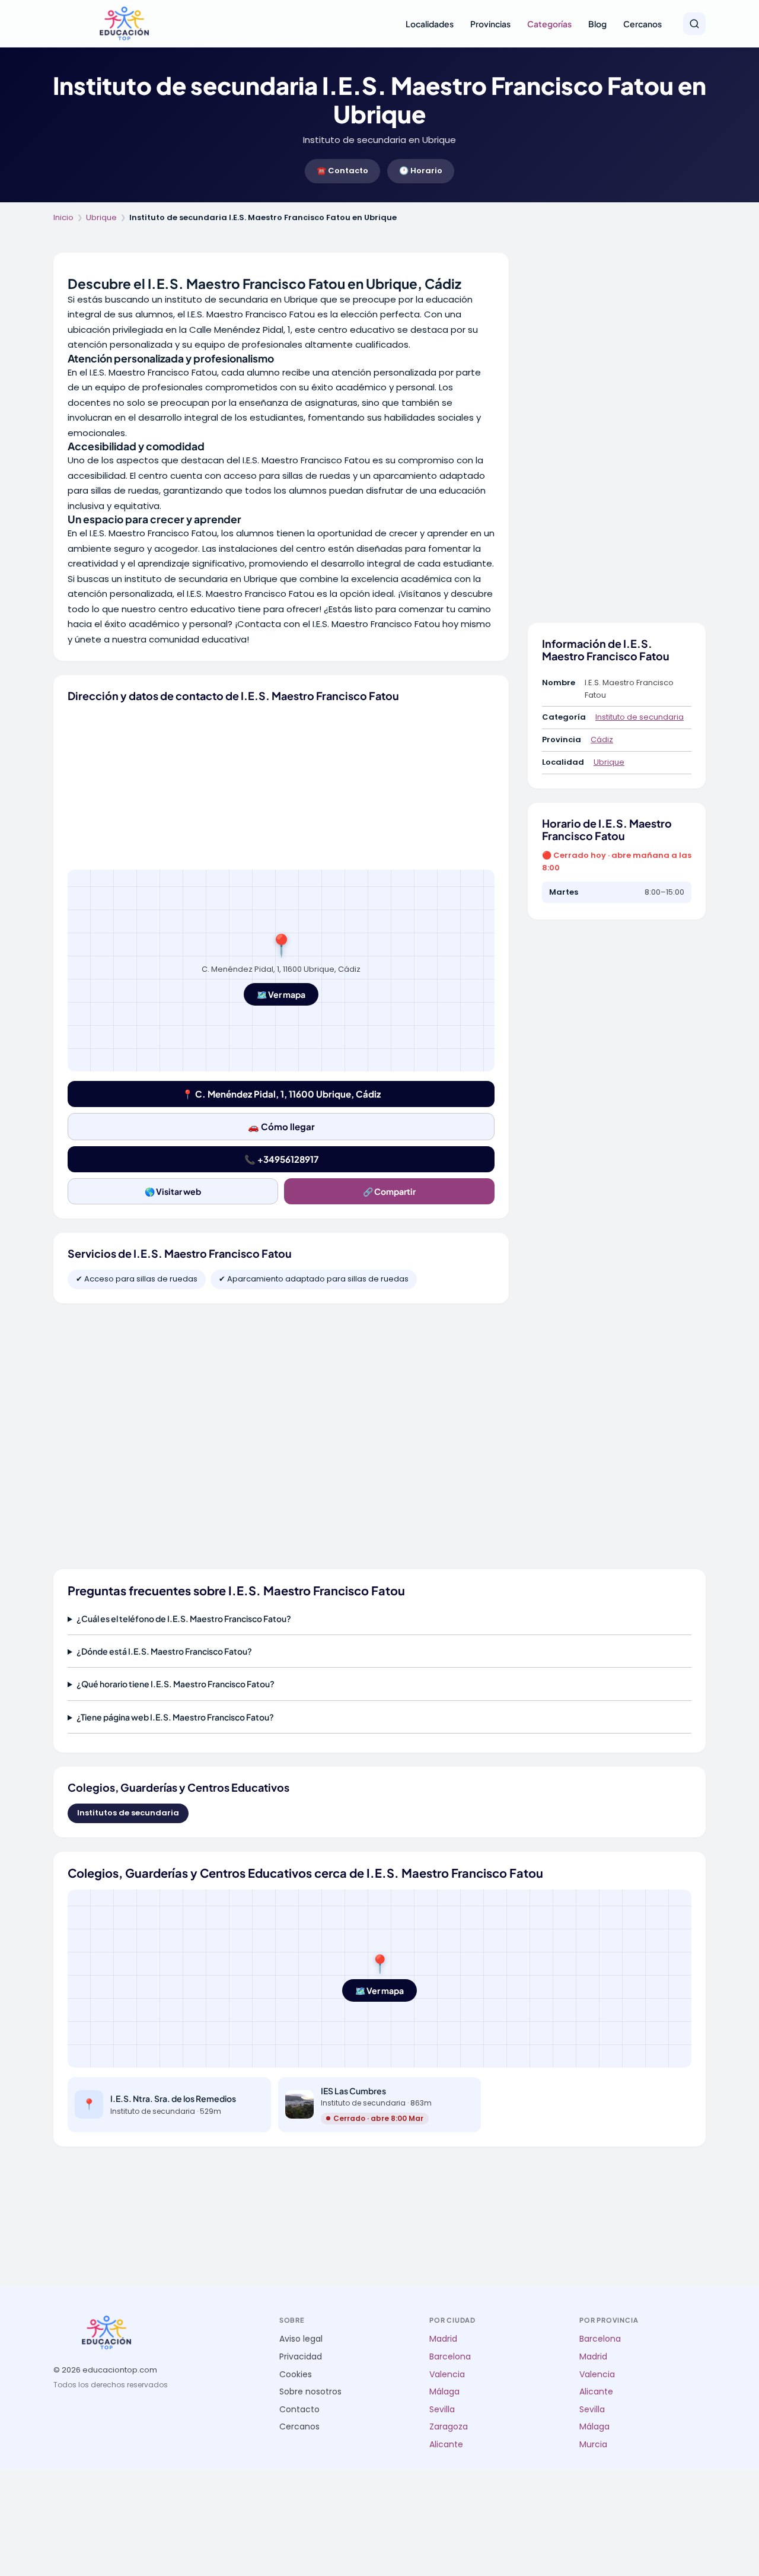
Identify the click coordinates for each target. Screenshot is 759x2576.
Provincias (490, 24)
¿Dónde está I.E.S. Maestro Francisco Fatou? (164, 1651)
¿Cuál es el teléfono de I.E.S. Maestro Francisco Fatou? (184, 1618)
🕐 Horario (421, 171)
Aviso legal (301, 2339)
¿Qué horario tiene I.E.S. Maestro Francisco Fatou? (176, 1684)
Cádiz (602, 740)
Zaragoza (449, 2427)
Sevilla (442, 2410)
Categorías (549, 24)
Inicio (63, 217)
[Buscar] (694, 24)
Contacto (299, 2410)
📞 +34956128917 (281, 1159)
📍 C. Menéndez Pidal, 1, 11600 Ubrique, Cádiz (281, 1094)
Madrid (443, 2339)
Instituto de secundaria (640, 717)
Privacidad (301, 2357)
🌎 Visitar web (173, 1191)
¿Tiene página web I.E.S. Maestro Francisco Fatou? (175, 1717)
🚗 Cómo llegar (281, 1126)
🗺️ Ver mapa (281, 994)
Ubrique (101, 217)
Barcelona (450, 2357)
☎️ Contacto (342, 171)
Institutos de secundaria (128, 1813)
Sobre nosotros (310, 2392)
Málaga (444, 2392)
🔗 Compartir (389, 1191)
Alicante (446, 2445)
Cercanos (642, 24)
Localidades (430, 24)
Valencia (447, 2375)
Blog (597, 24)
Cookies (296, 2375)
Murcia (593, 2445)
